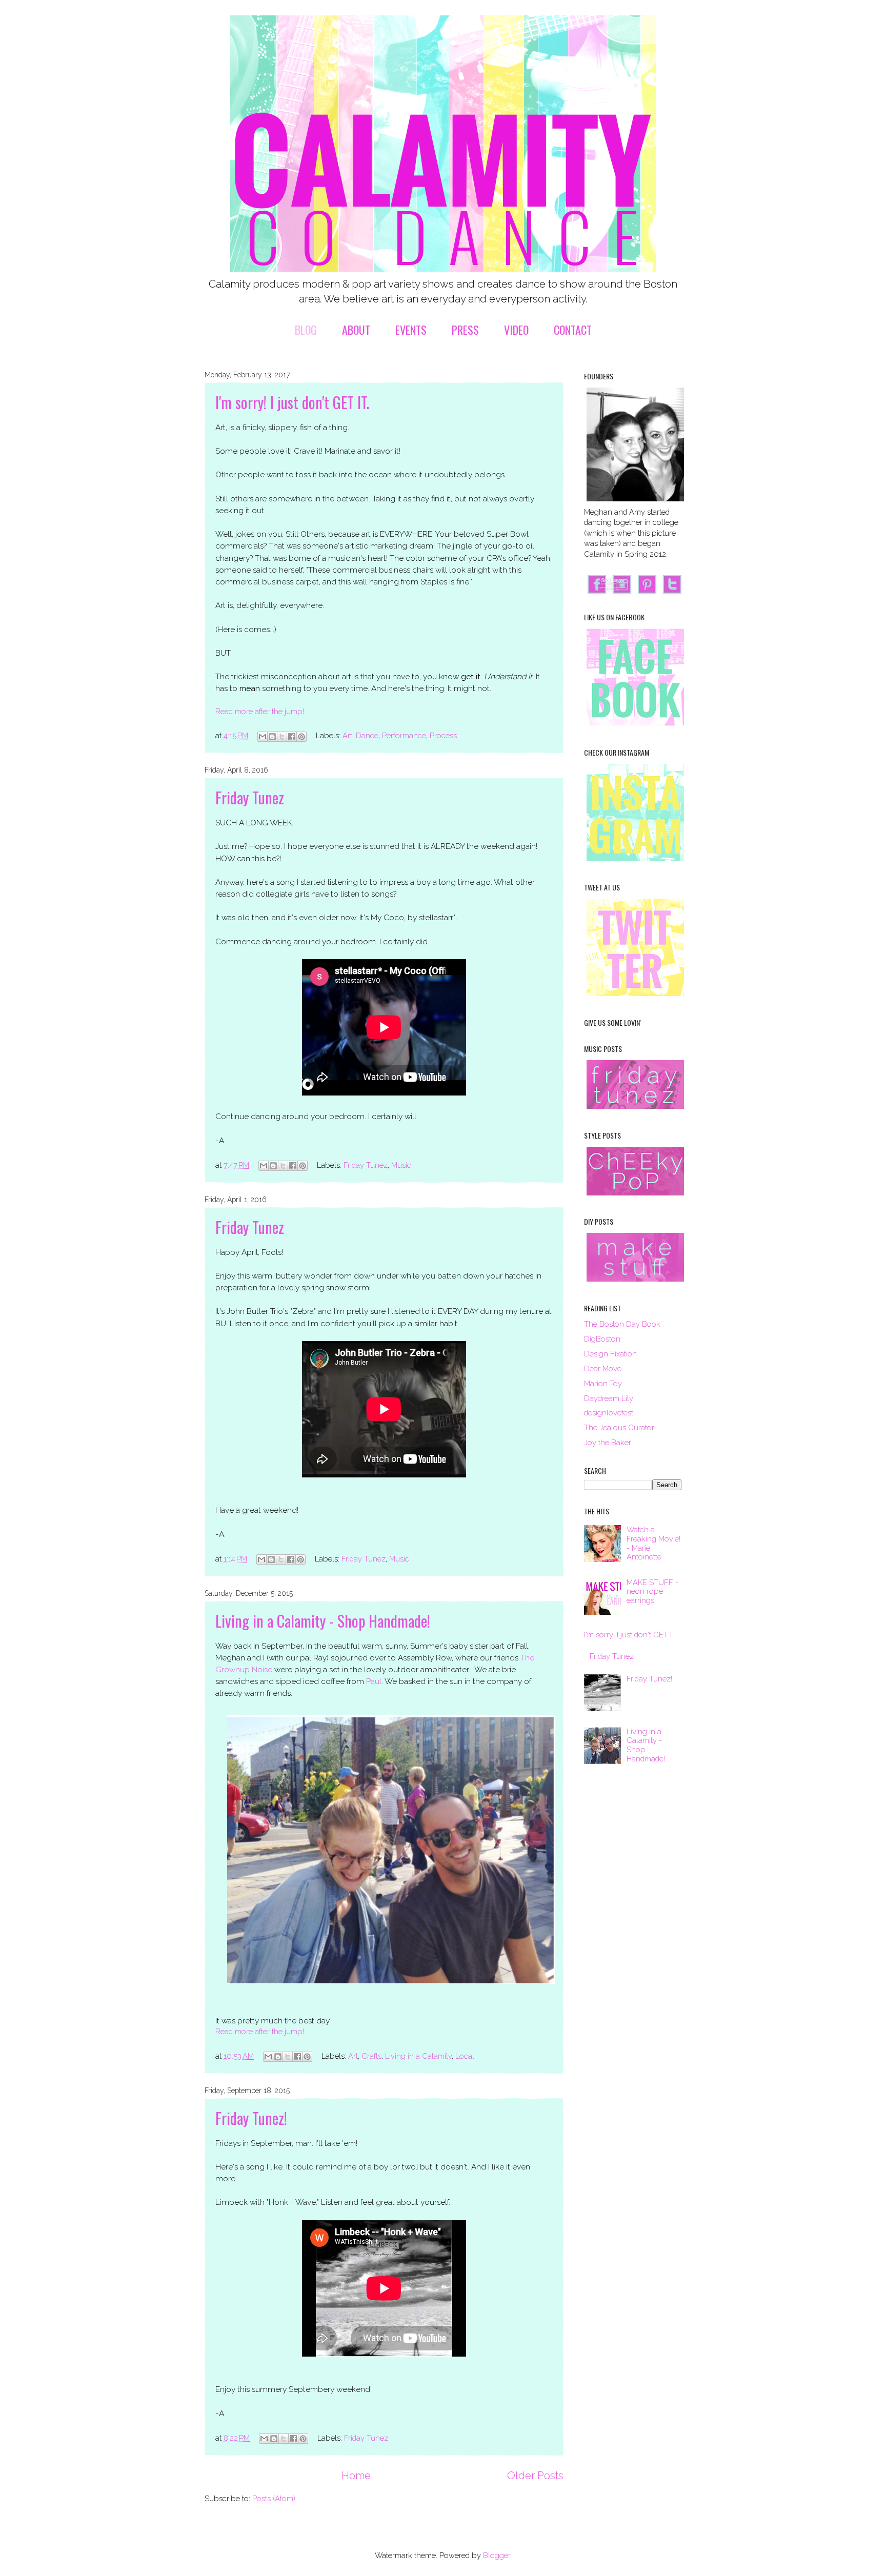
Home (356, 2476)
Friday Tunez (250, 797)
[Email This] (263, 737)
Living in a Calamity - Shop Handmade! (323, 1621)
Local (465, 2056)
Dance (367, 735)
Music (401, 1165)
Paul (374, 1681)
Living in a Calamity (418, 2056)
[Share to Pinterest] (301, 737)
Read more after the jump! (260, 711)
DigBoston (602, 1339)
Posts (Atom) (274, 2498)
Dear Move (603, 1368)
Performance (404, 735)
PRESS (465, 330)
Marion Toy (603, 1383)
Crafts (371, 2056)
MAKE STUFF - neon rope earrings (652, 1591)
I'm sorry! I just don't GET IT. (292, 402)
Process (443, 735)
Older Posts (535, 2476)
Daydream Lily (609, 1398)
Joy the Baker (608, 1442)
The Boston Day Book (622, 1324)
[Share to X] (282, 737)
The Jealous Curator (619, 1427)
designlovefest (609, 1413)
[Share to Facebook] (292, 737)
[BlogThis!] (272, 737)
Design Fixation (610, 1354)
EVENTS (411, 330)
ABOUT (356, 330)
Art (347, 735)
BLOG (306, 330)
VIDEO (516, 330)
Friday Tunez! (251, 2118)
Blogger (497, 2555)
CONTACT (573, 330)
